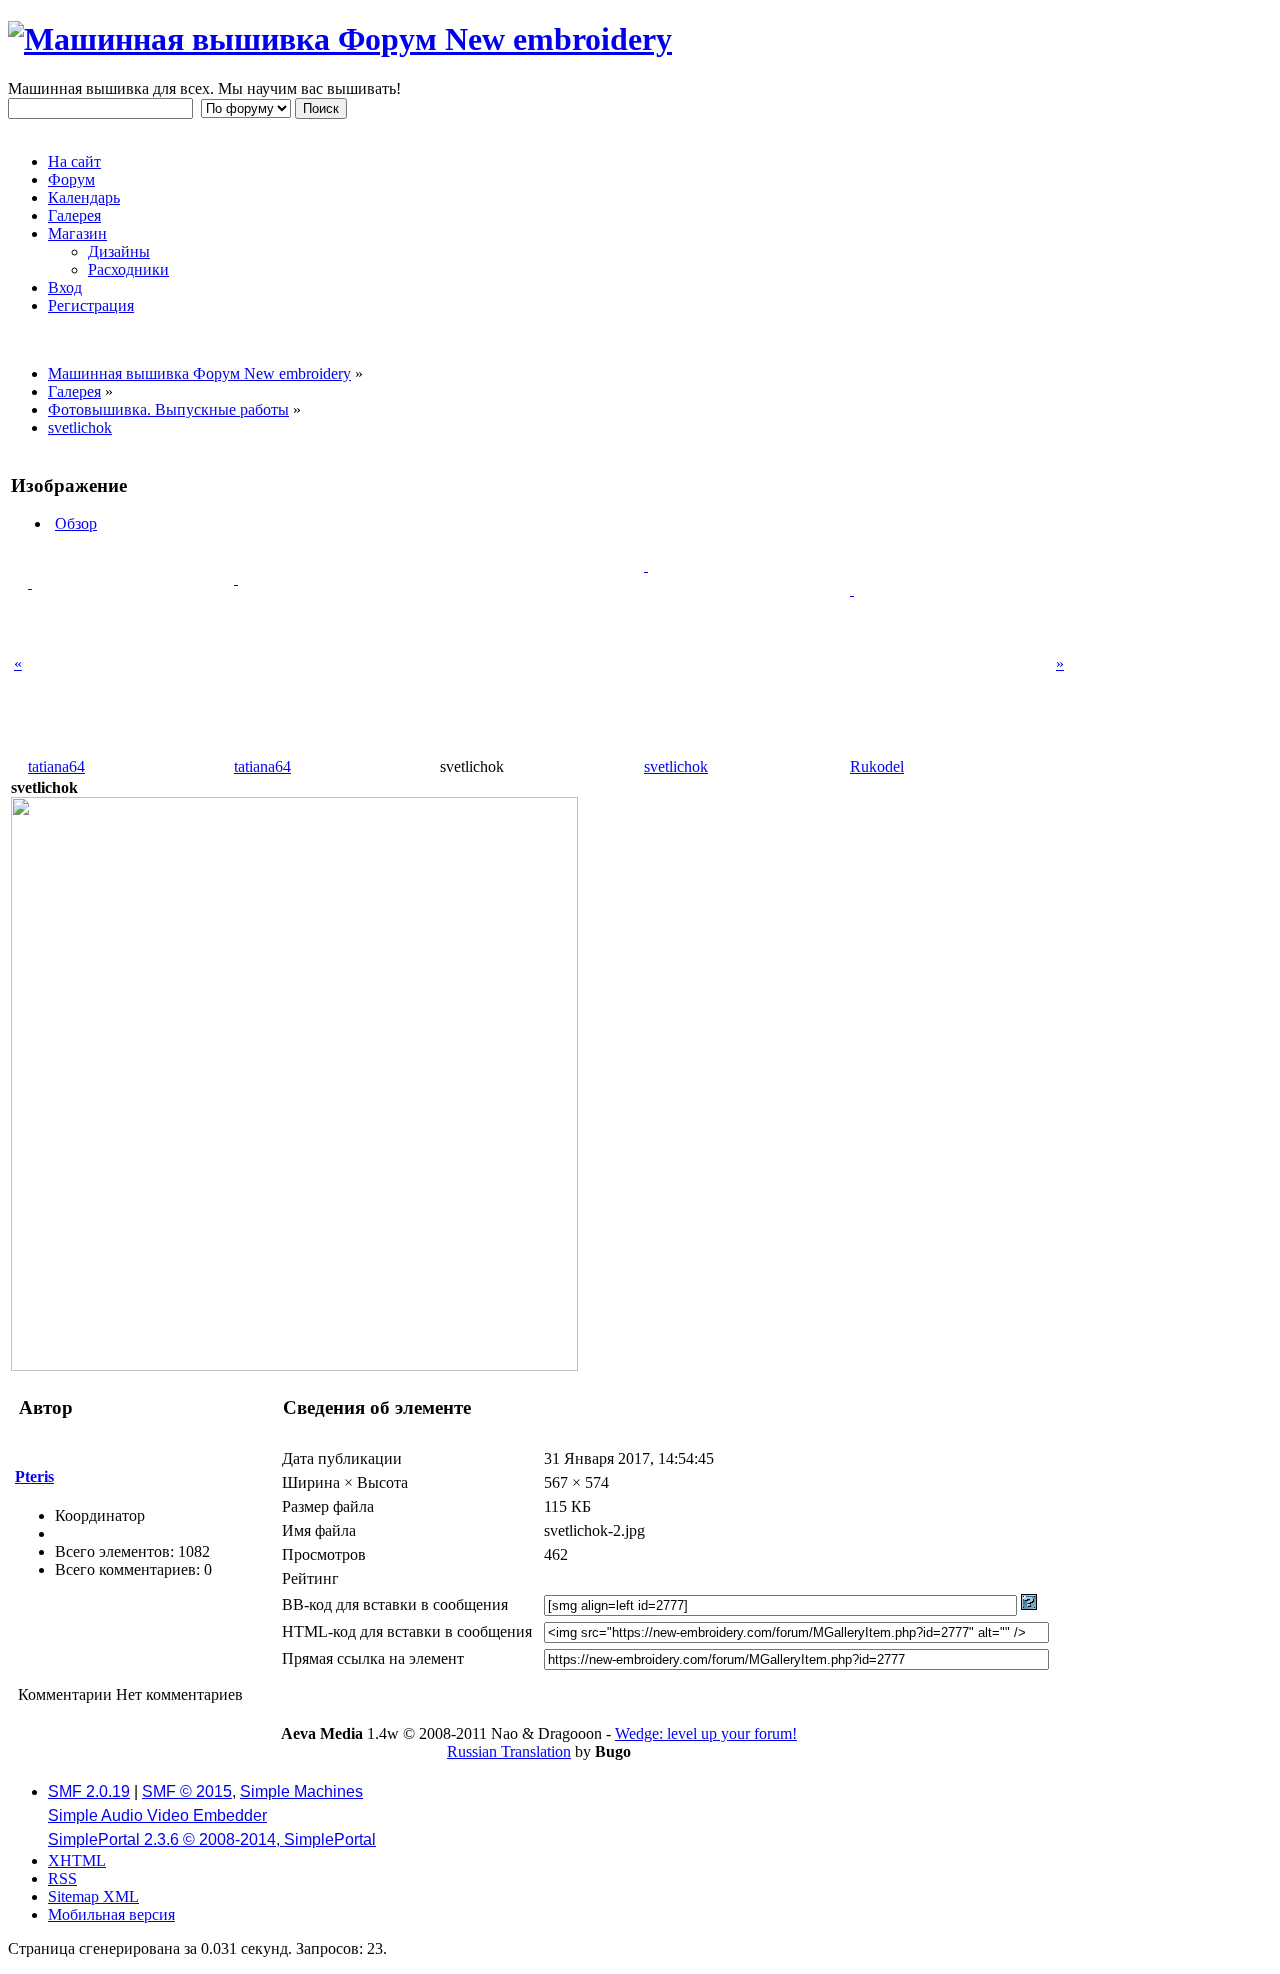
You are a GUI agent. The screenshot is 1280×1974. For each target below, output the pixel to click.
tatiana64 (56, 766)
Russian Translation (509, 1751)
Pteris (34, 1476)
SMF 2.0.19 (89, 1791)
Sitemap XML (93, 1896)
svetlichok (676, 766)
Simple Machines (301, 1791)
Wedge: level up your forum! (706, 1733)
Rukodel (877, 766)
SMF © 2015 (187, 1791)
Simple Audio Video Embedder (157, 1815)
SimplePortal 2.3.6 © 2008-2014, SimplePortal (212, 1839)
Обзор (76, 523)
